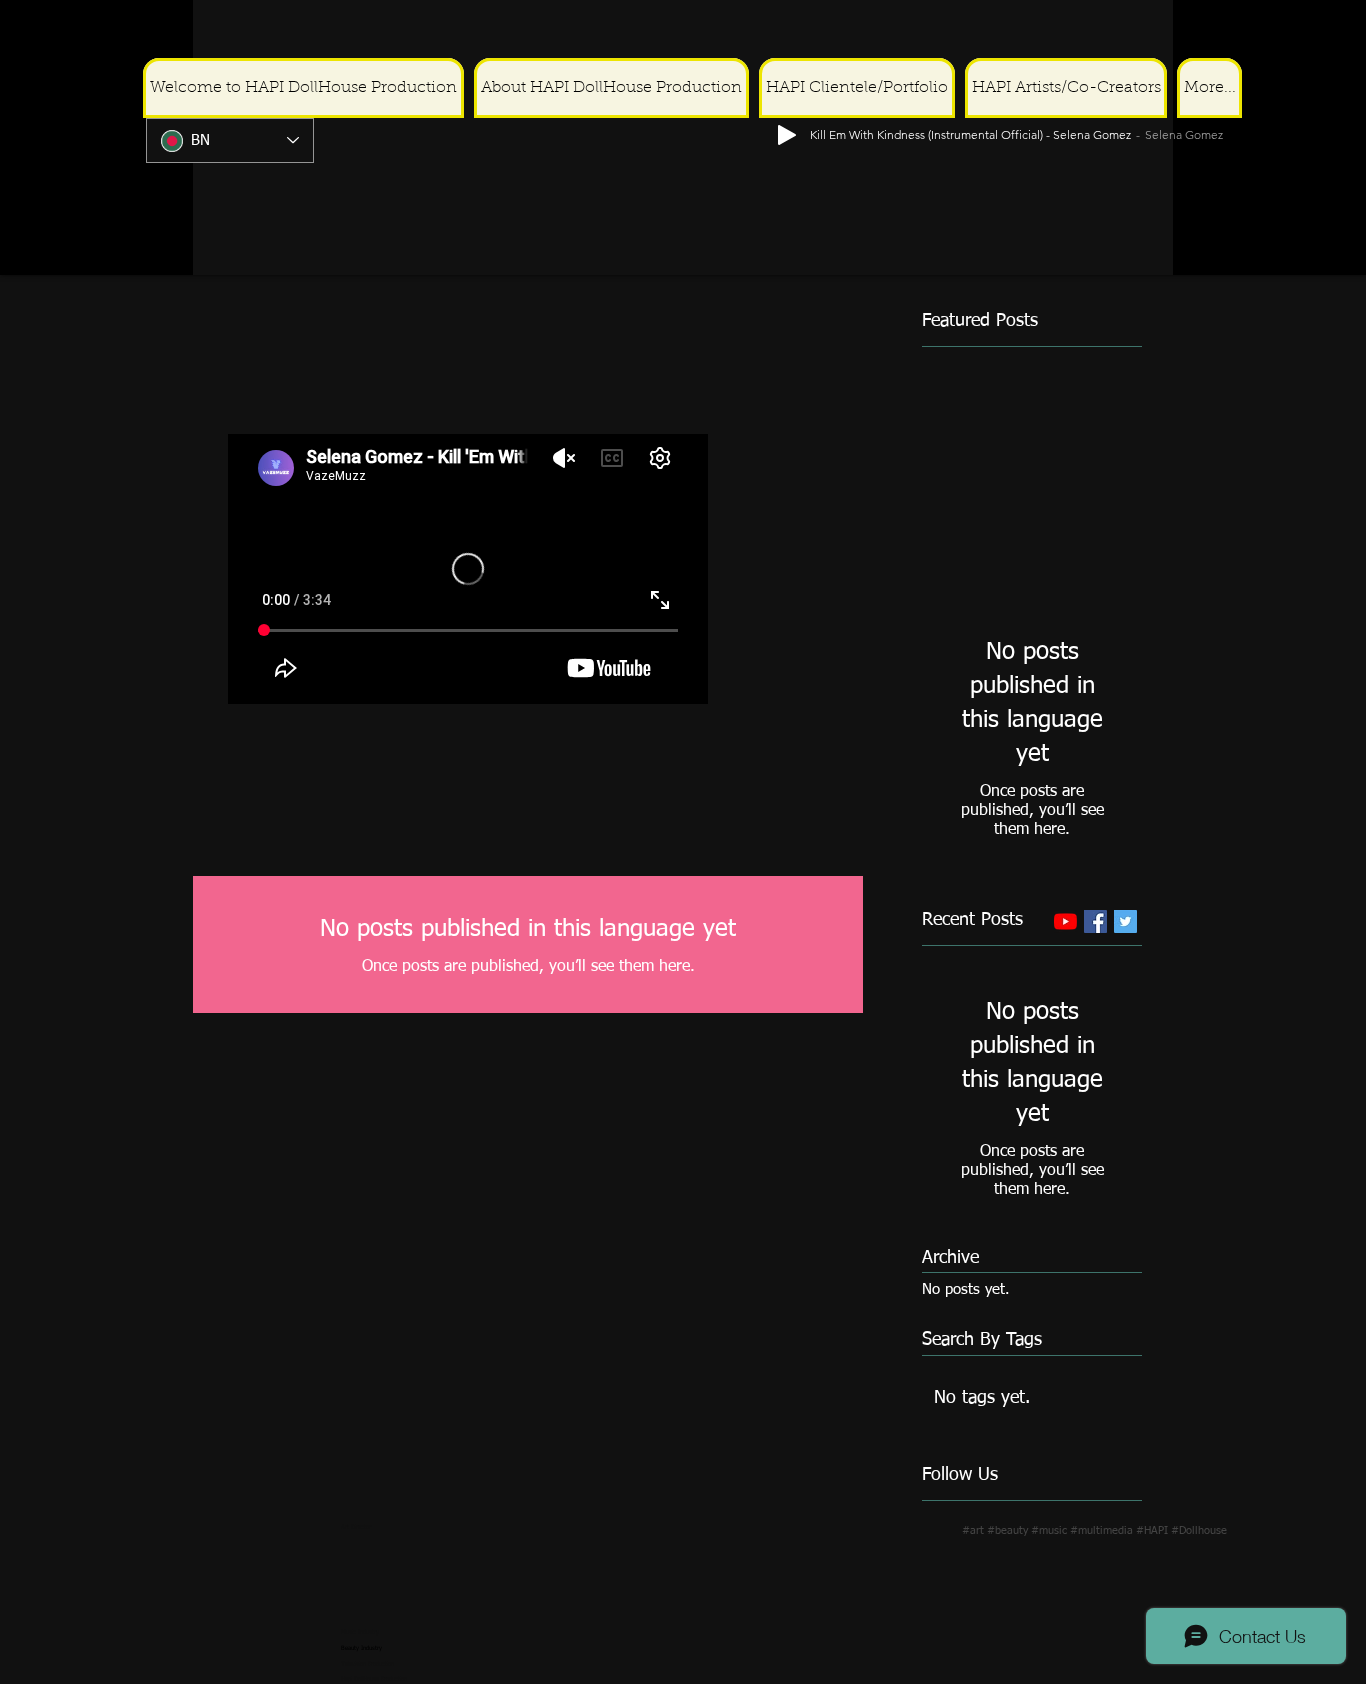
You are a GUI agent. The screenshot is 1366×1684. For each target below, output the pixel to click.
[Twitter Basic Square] (1125, 921)
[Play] (1337, 31)
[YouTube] (1065, 921)
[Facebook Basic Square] (1095, 921)
